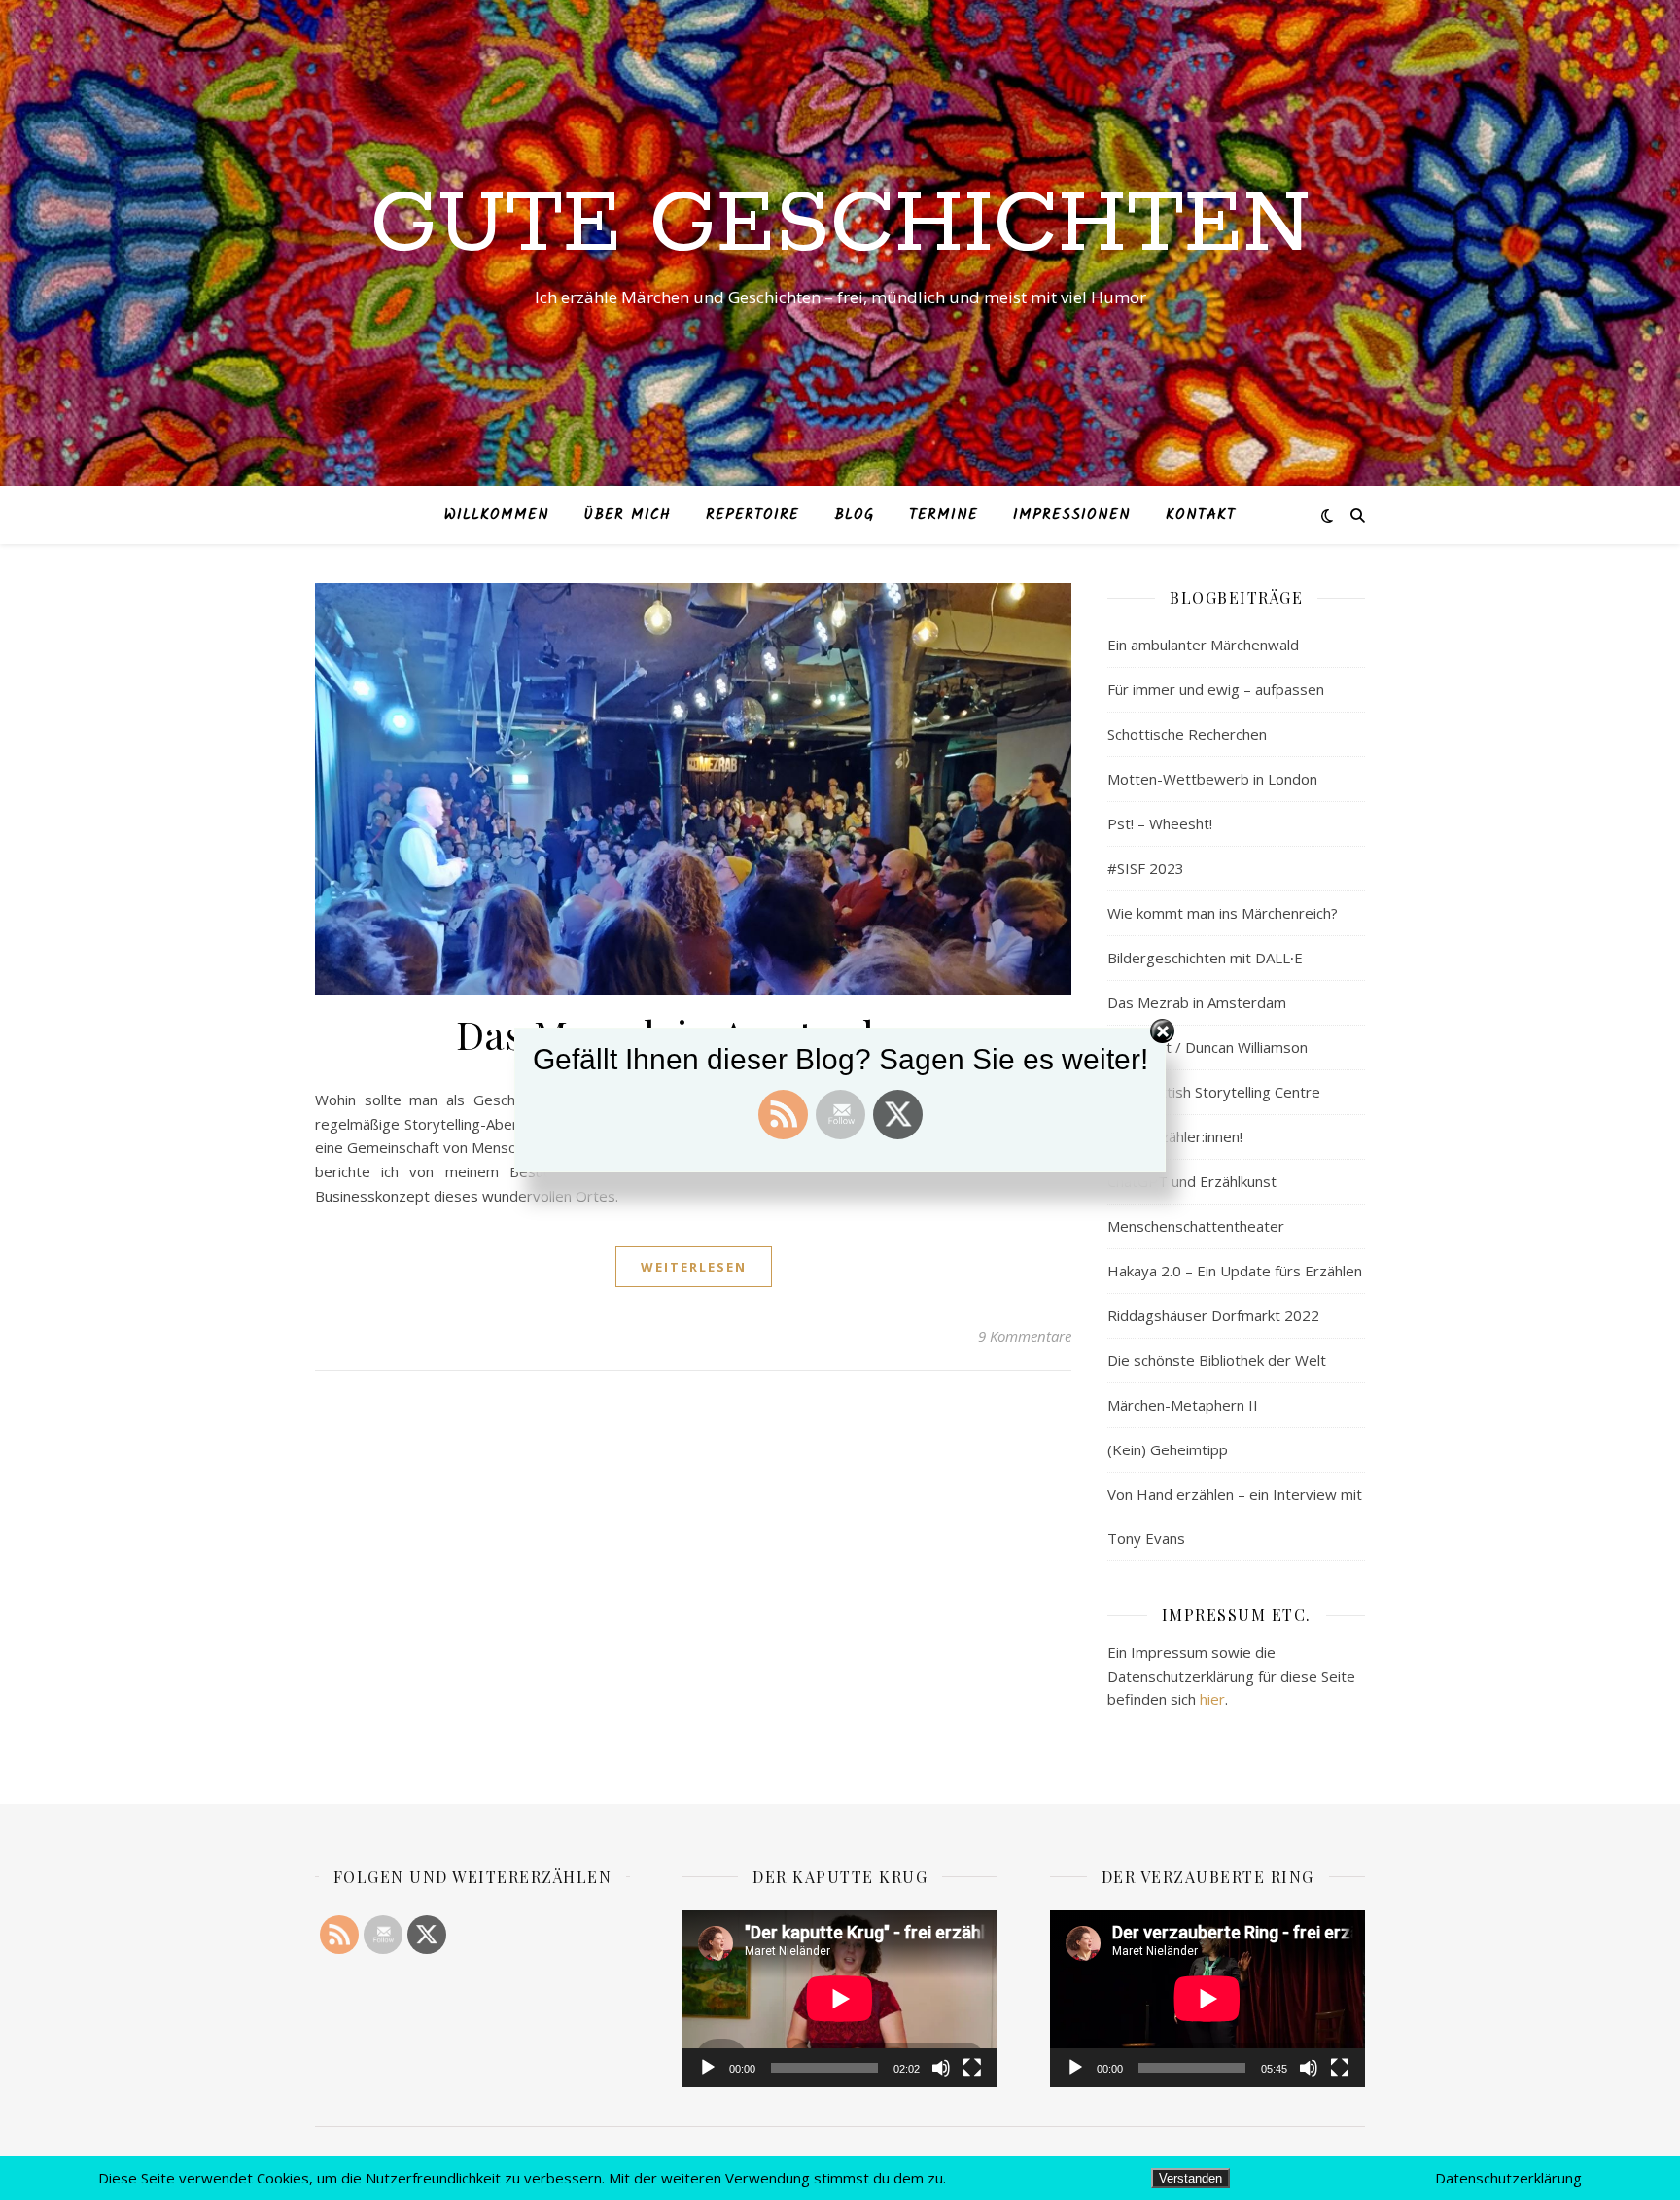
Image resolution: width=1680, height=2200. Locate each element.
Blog (854, 515)
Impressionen (1072, 515)
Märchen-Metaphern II (1183, 1405)
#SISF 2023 (1146, 868)
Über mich (628, 515)
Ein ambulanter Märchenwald (1203, 645)
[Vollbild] (972, 2068)
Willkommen (497, 515)
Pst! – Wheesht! (1160, 823)
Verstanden (1190, 2178)
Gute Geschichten (840, 226)
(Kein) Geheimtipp (1168, 1449)
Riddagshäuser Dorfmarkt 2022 (1213, 1315)
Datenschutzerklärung (1508, 2178)
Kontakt (1201, 515)
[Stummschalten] (941, 2068)
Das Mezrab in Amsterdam (1197, 1002)
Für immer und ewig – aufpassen (1216, 689)
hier (1212, 1699)
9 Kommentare (1025, 1336)
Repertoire (752, 515)
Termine (944, 515)
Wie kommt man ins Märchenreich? (1223, 913)
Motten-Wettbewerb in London (1212, 779)
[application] (840, 1999)
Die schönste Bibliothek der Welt (1217, 1360)
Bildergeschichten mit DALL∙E (1205, 958)
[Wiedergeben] (708, 2068)
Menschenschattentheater (1196, 1226)
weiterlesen (694, 1267)
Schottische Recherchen (1187, 734)
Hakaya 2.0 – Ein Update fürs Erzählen (1235, 1271)
